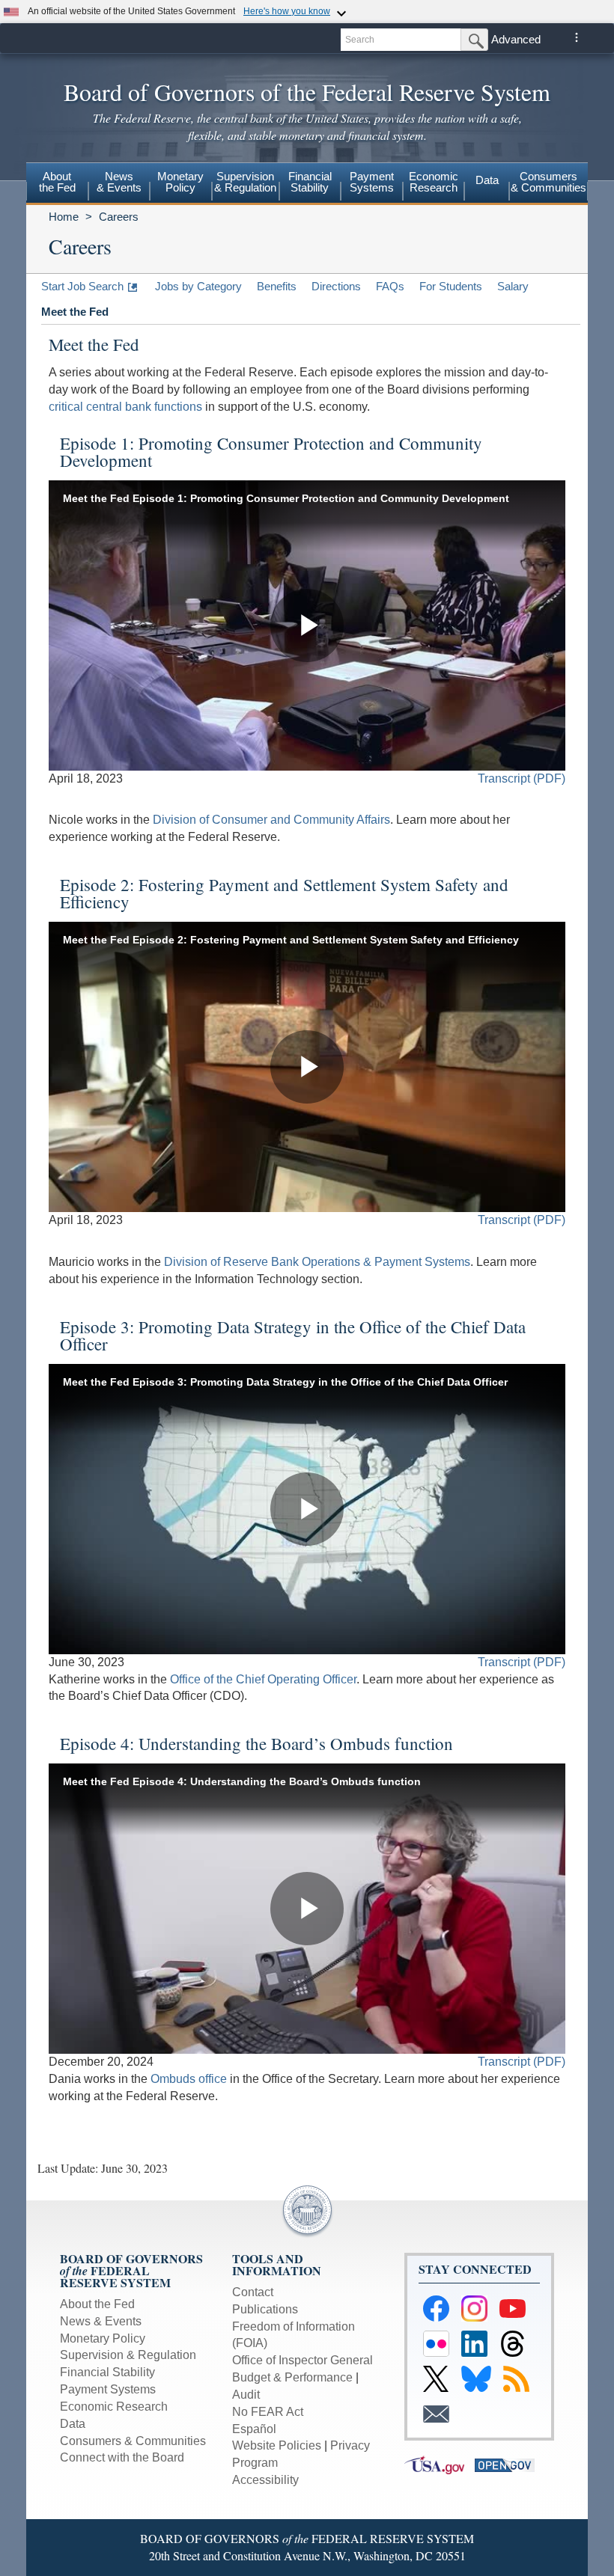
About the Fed (97, 2304)
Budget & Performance (292, 2377)
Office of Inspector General (303, 2360)
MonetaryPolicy (180, 182)
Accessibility (265, 2480)
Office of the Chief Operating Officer (263, 1679)
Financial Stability (107, 2372)
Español (254, 2429)
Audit (246, 2395)
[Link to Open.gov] (508, 2464)
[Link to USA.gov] (440, 2464)
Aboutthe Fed (57, 182)
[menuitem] (57, 184)
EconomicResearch (434, 182)
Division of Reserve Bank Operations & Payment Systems (317, 1262)
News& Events (119, 182)
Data (487, 180)
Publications (265, 2309)
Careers (119, 217)
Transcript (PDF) (522, 778)
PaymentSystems (372, 182)
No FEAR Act (268, 2412)
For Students (451, 286)
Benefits (277, 286)
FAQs (390, 286)
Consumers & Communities (548, 182)
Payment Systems (108, 2389)
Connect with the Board (122, 2457)
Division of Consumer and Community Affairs (271, 820)
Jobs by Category (198, 286)
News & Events (101, 2321)
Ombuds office (189, 2079)
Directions (336, 286)
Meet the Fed (75, 312)
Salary (513, 286)
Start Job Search (82, 286)
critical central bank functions (125, 407)
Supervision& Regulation (245, 182)
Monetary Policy (103, 2338)
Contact (253, 2292)
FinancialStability (310, 182)
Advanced (516, 39)
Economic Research (114, 2407)
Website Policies (277, 2445)
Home (64, 217)
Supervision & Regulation (128, 2355)
